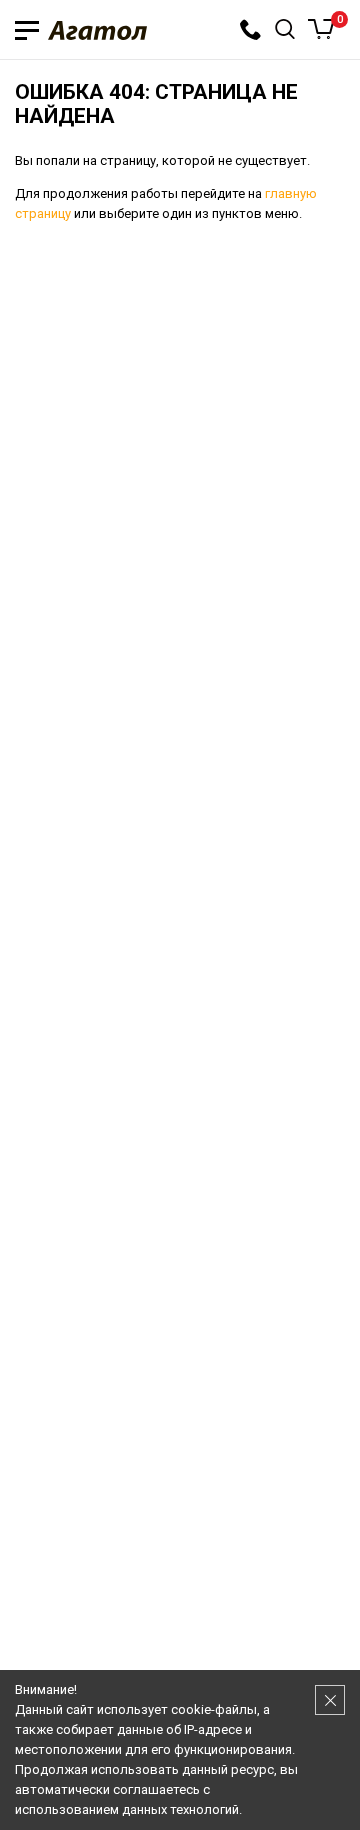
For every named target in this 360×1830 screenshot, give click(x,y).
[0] (321, 29)
